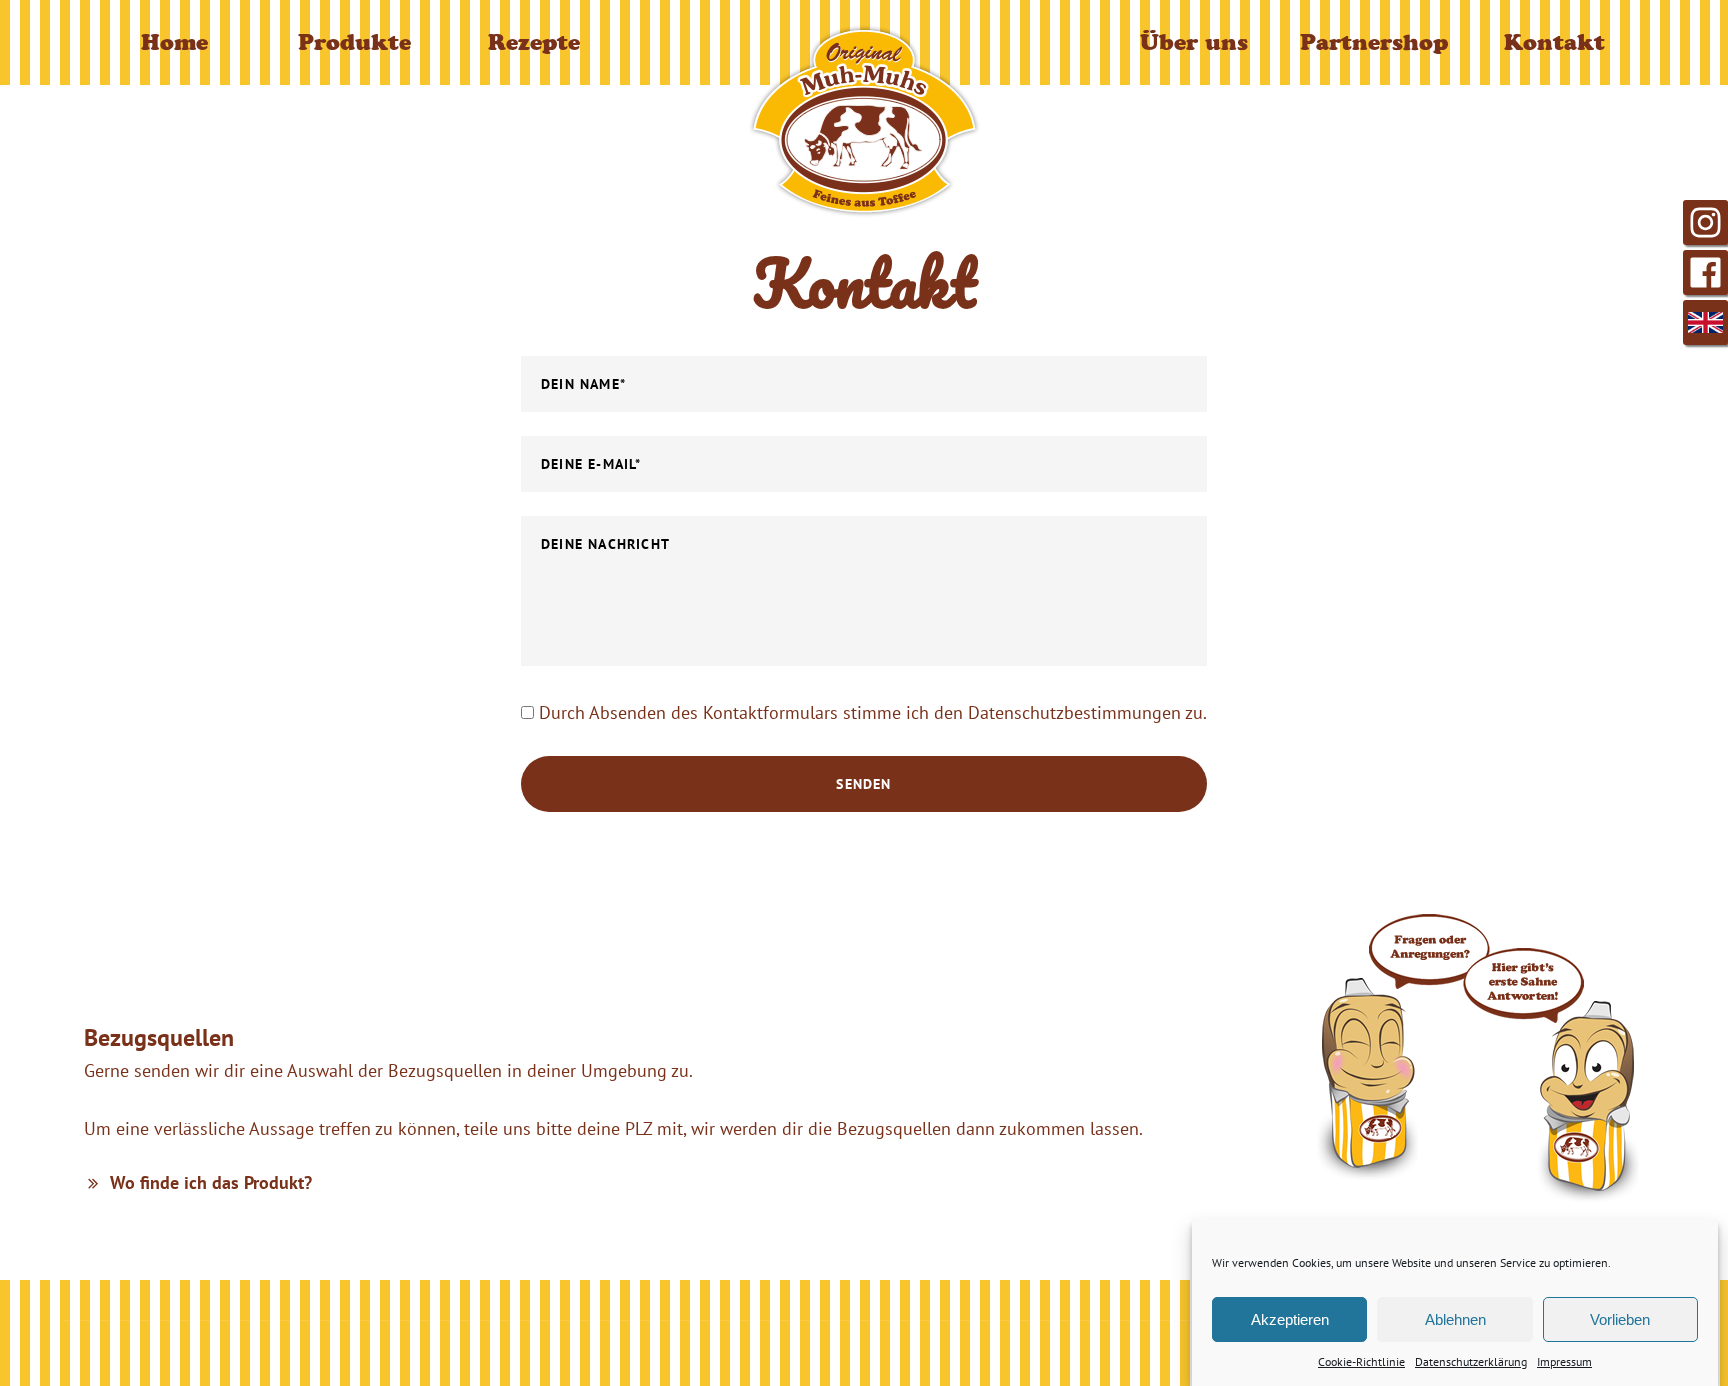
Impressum (1564, 1361)
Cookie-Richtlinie (1361, 1361)
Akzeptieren (1290, 1318)
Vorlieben (1620, 1318)
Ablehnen (1455, 1318)
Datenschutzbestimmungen (1074, 712)
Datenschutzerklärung (1471, 1361)
